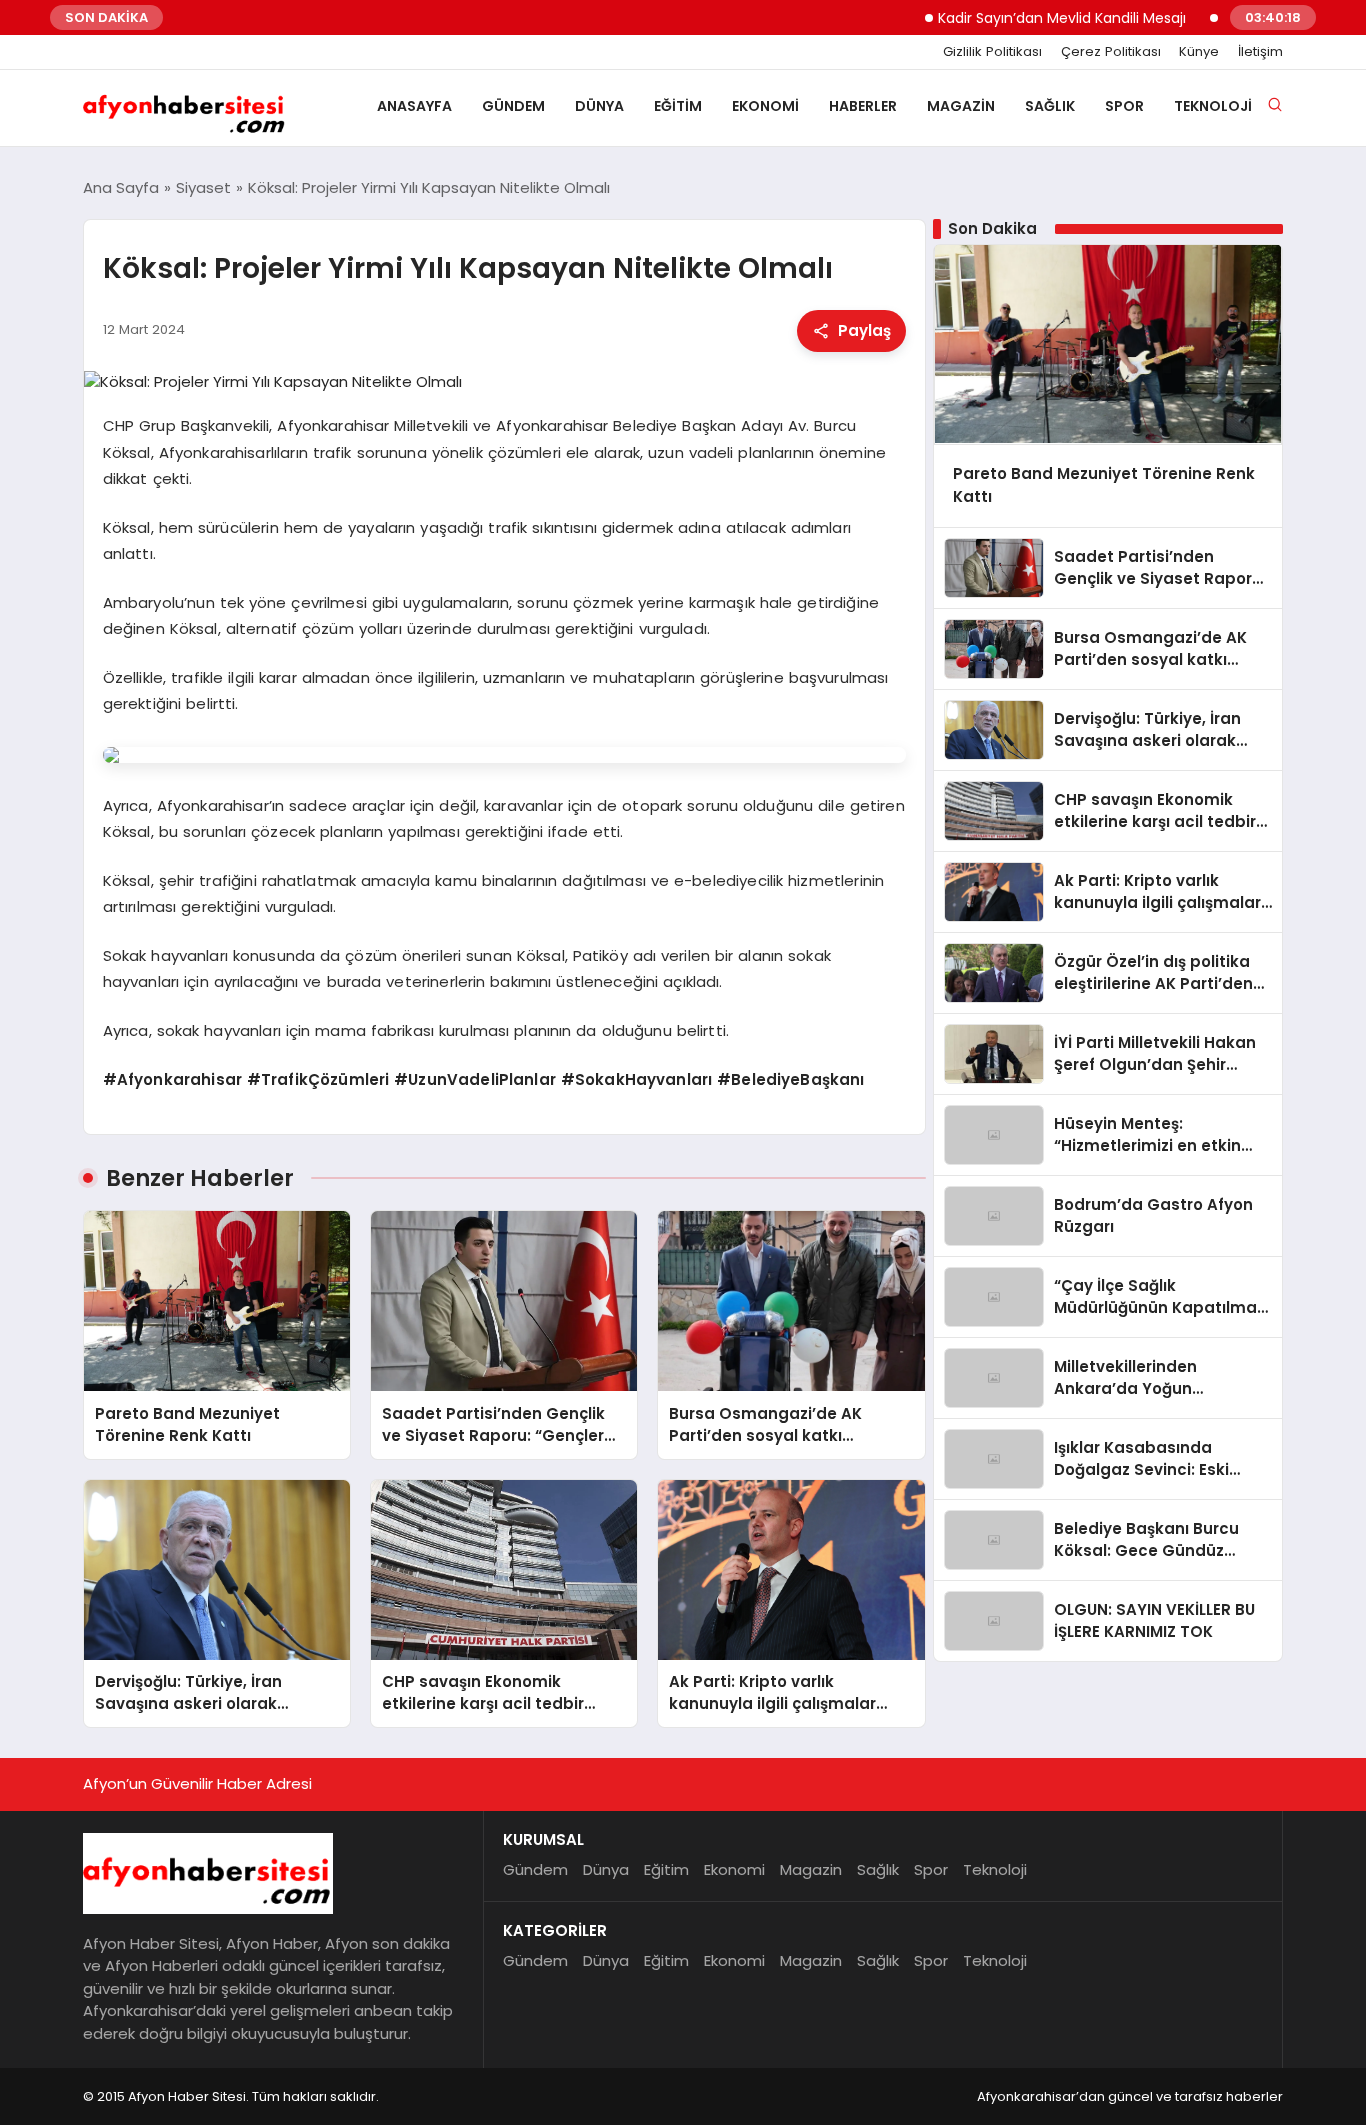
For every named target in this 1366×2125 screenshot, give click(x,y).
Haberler (863, 106)
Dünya (599, 106)
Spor (1124, 106)
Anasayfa (414, 106)
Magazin (961, 106)
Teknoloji (1213, 106)
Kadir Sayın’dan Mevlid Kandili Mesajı (1019, 18)
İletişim (1260, 52)
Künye (1199, 52)
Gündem (513, 106)
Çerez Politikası (1111, 52)
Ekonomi (765, 106)
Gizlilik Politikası (992, 52)
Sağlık (1050, 106)
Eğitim (678, 106)
